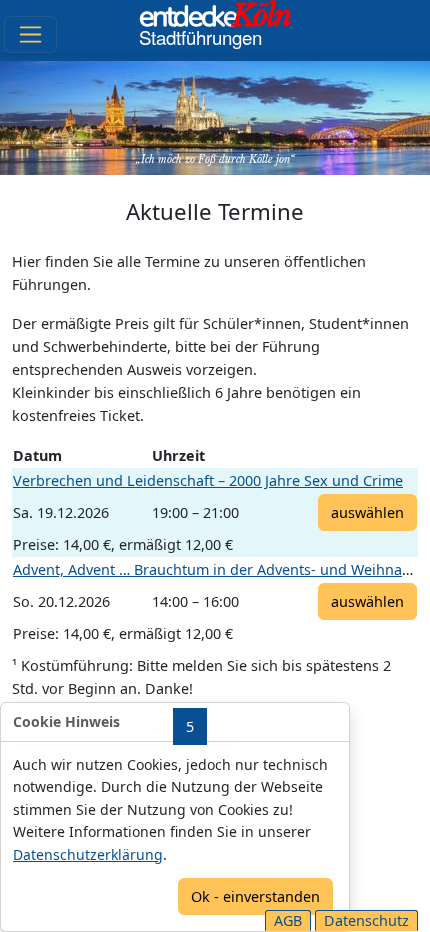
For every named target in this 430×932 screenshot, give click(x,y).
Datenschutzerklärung (88, 854)
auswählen (367, 512)
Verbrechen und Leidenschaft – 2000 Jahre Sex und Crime (208, 480)
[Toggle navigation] (30, 34)
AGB (288, 920)
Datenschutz (366, 920)
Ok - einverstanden (255, 896)
